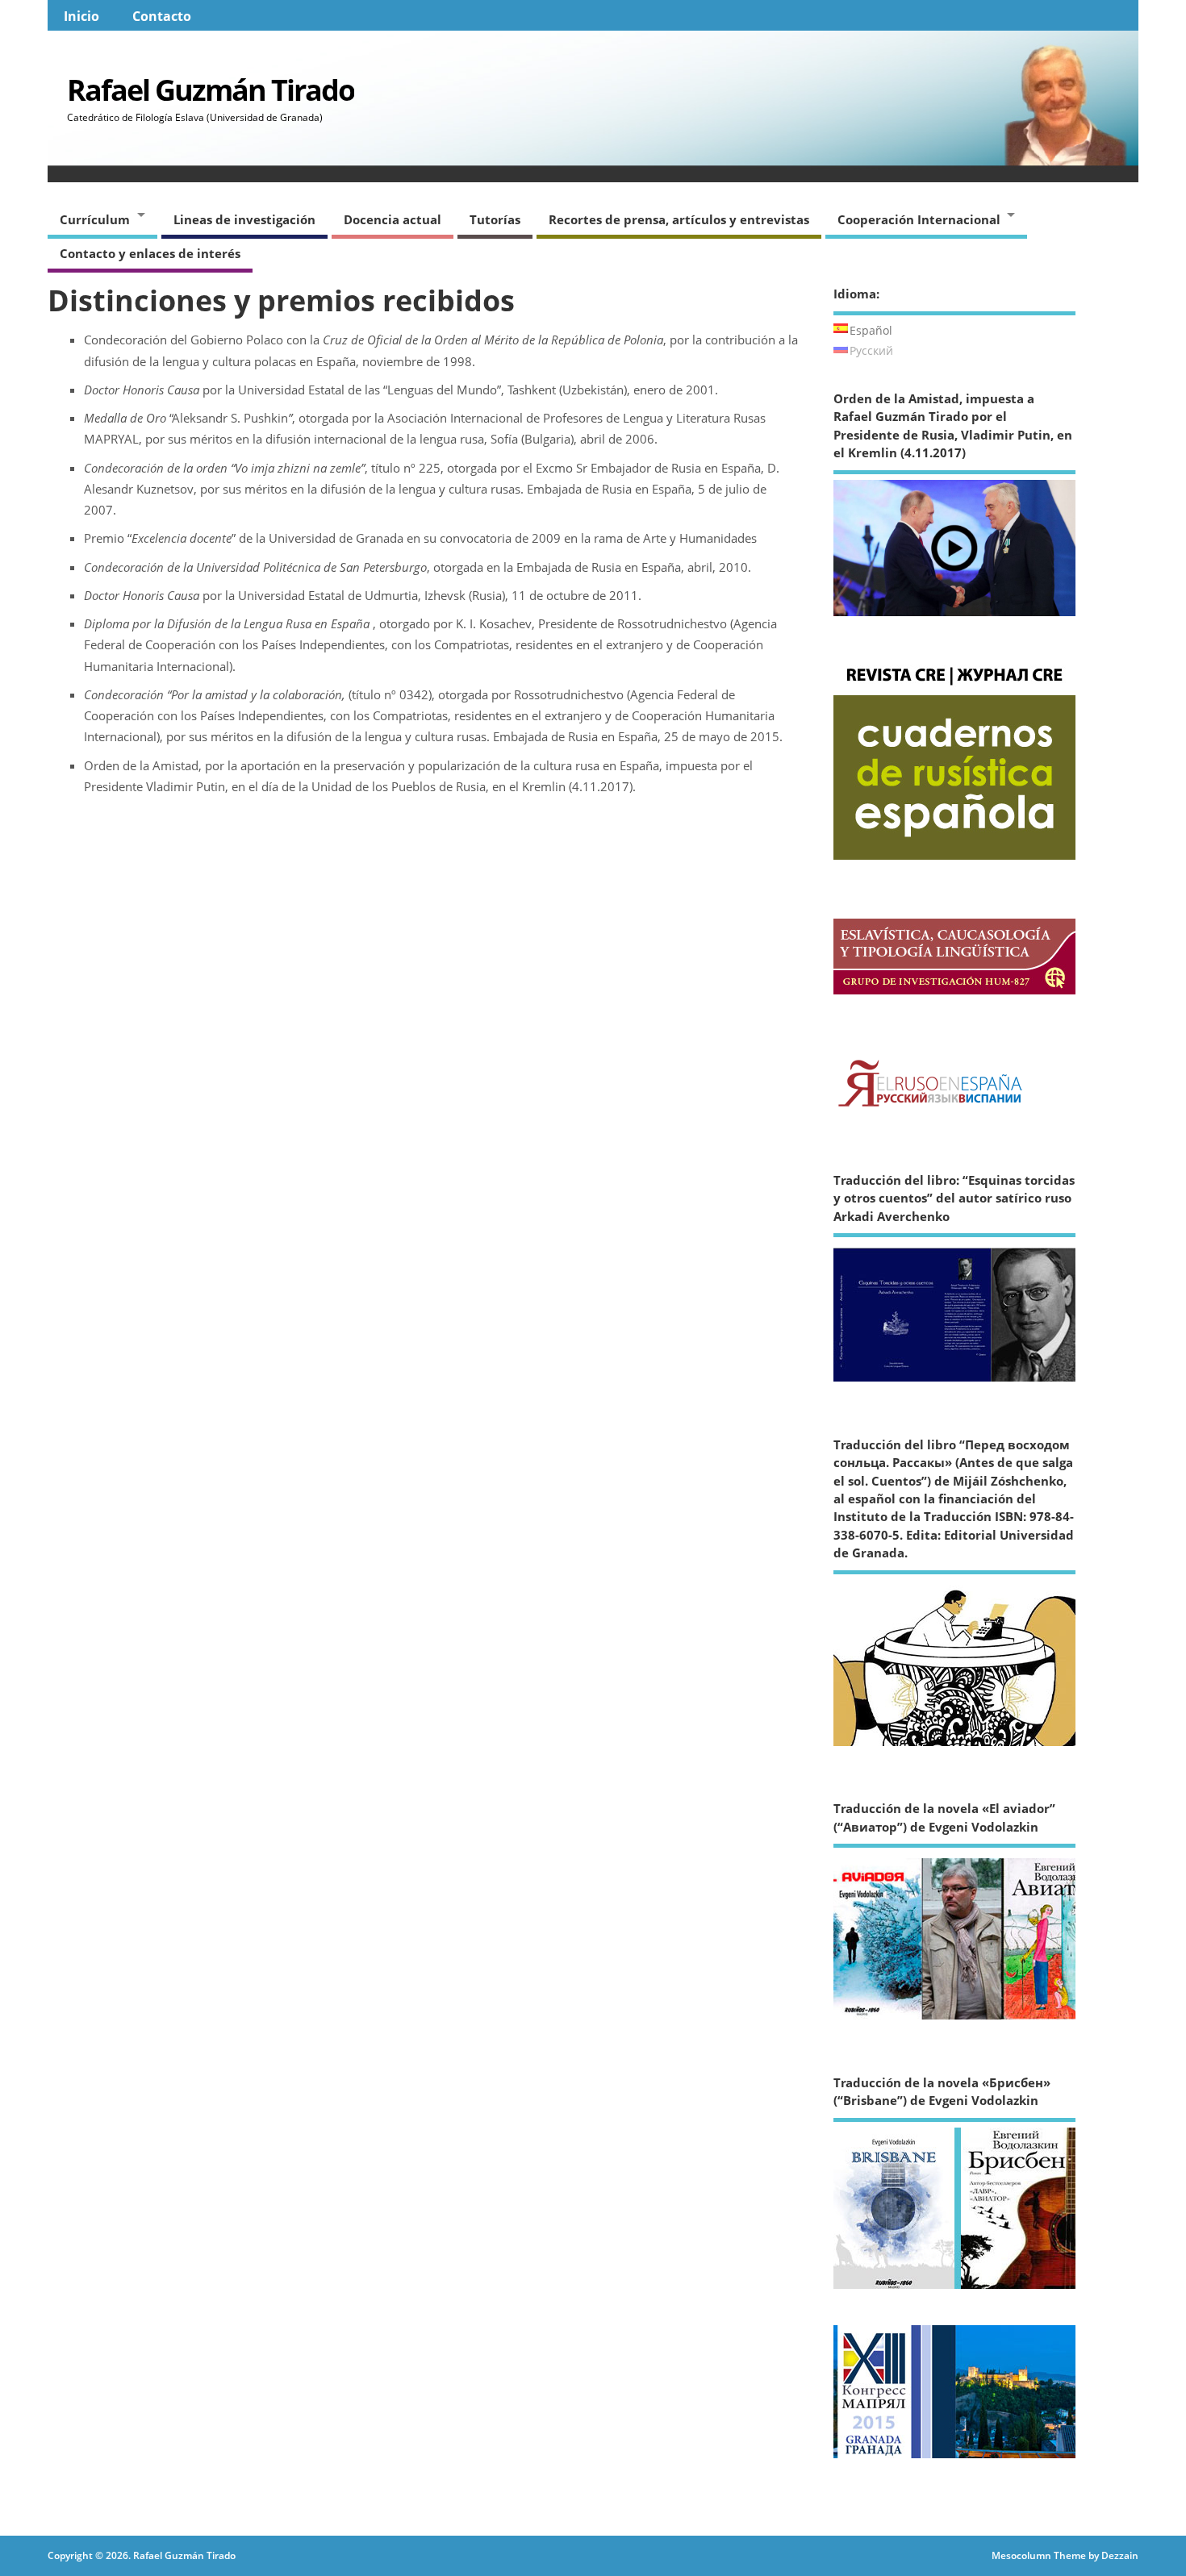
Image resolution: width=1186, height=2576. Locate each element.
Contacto (162, 16)
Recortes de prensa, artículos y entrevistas (679, 219)
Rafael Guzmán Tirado (211, 90)
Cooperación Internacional (919, 219)
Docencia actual (393, 219)
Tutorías (495, 219)
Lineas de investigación (244, 219)
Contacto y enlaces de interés (150, 253)
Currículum (95, 219)
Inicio (81, 16)
